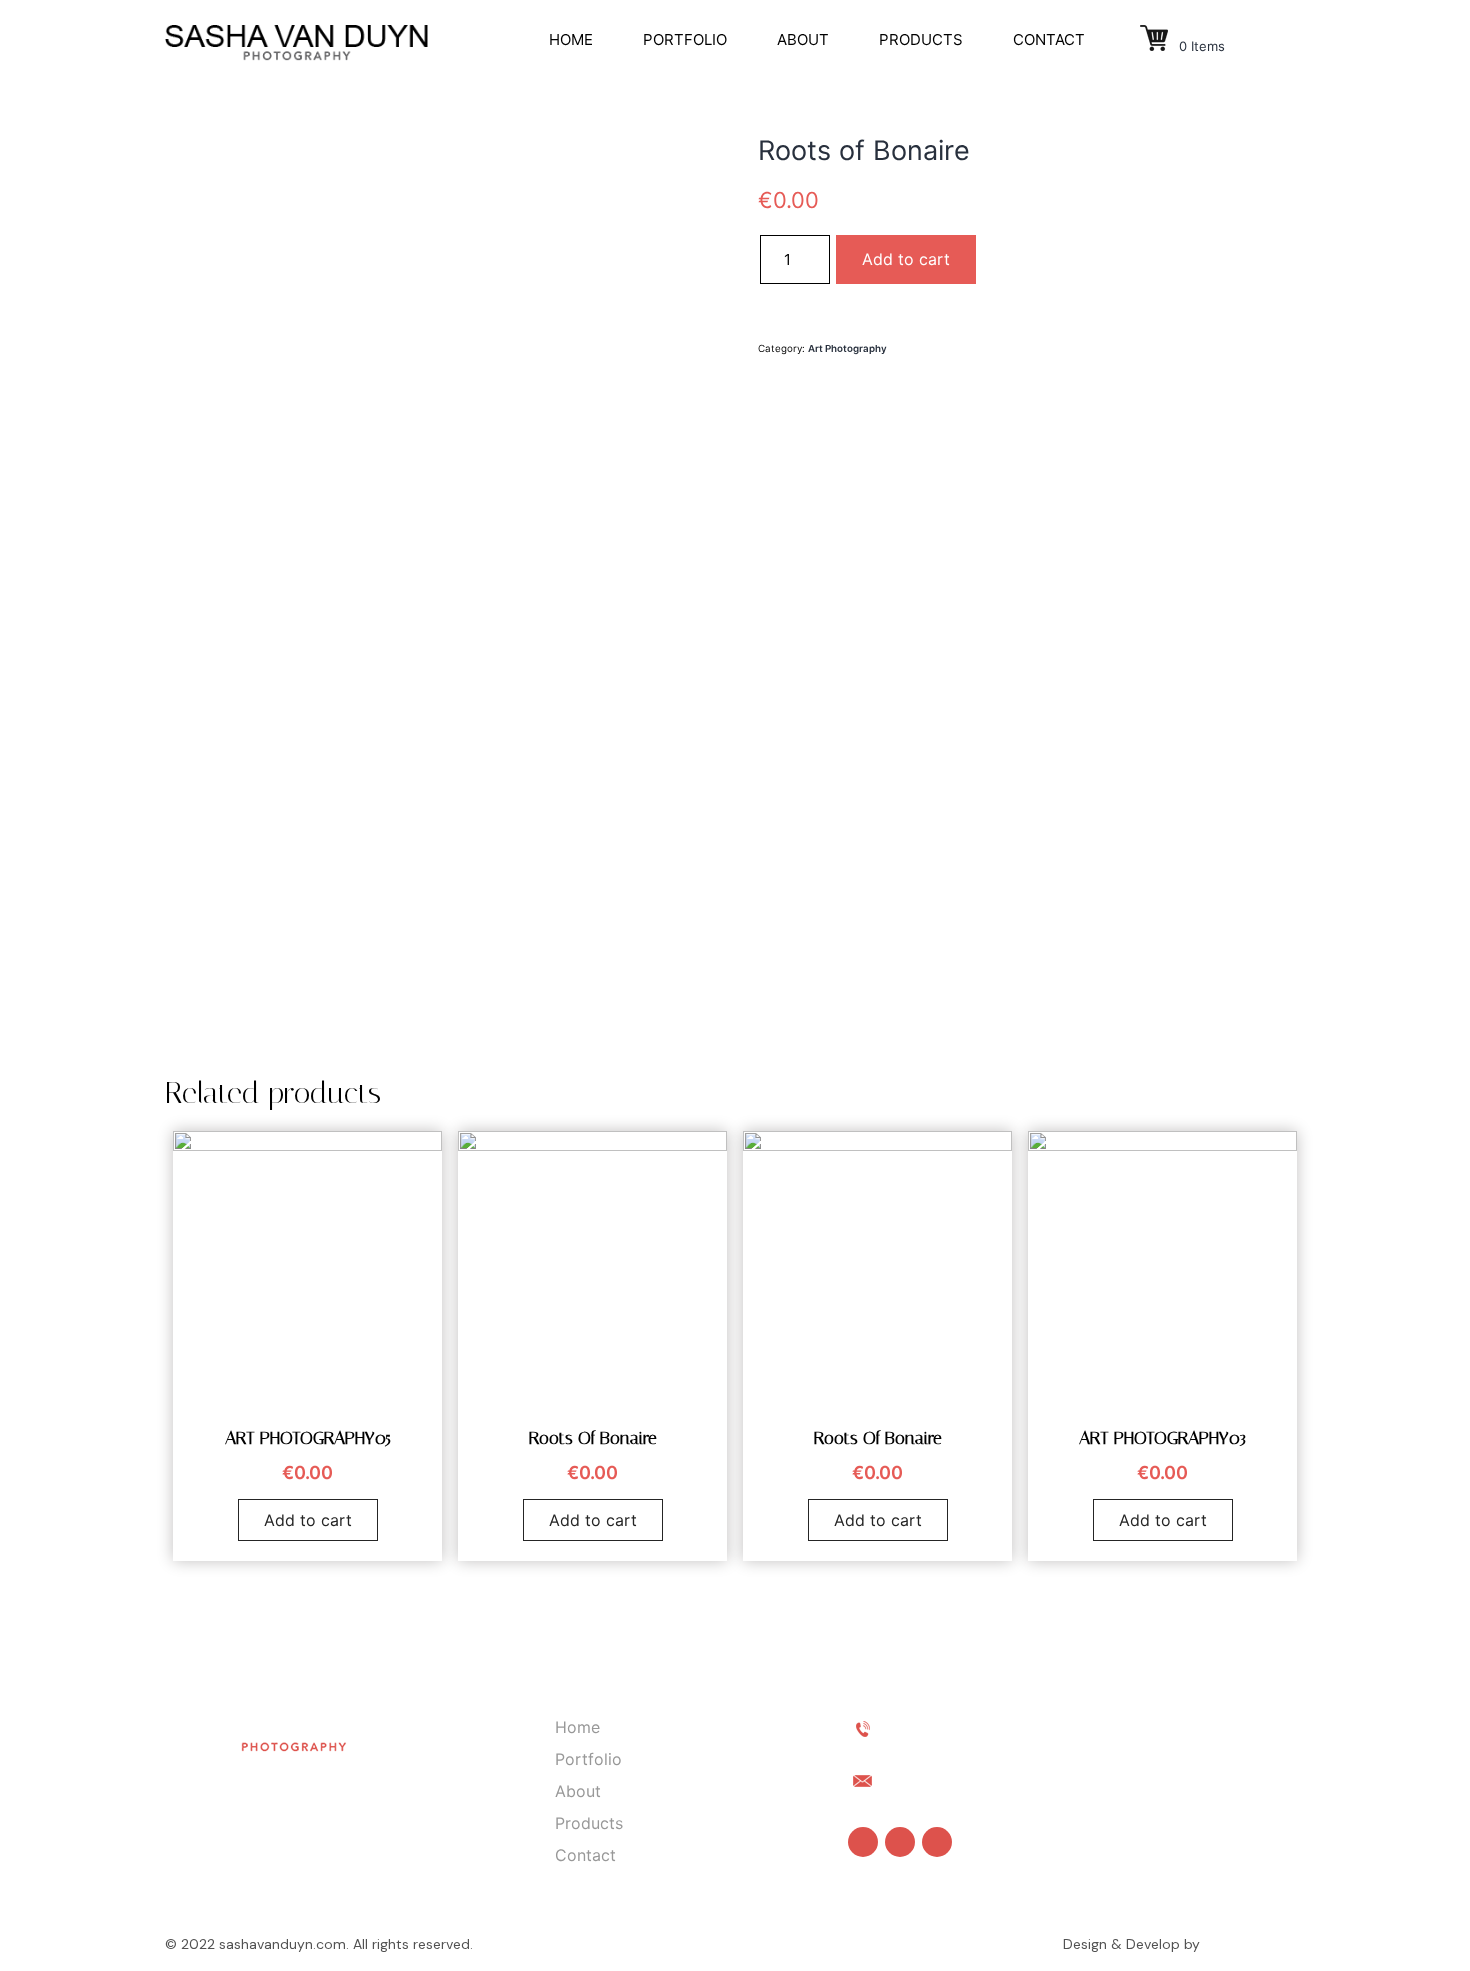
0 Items (1200, 46)
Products (921, 39)
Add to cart (906, 259)
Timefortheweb (1254, 1944)
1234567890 (935, 1727)
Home (571, 39)
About (803, 39)
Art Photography (847, 348)
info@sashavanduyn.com (984, 1779)
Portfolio (685, 39)
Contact (1049, 39)
